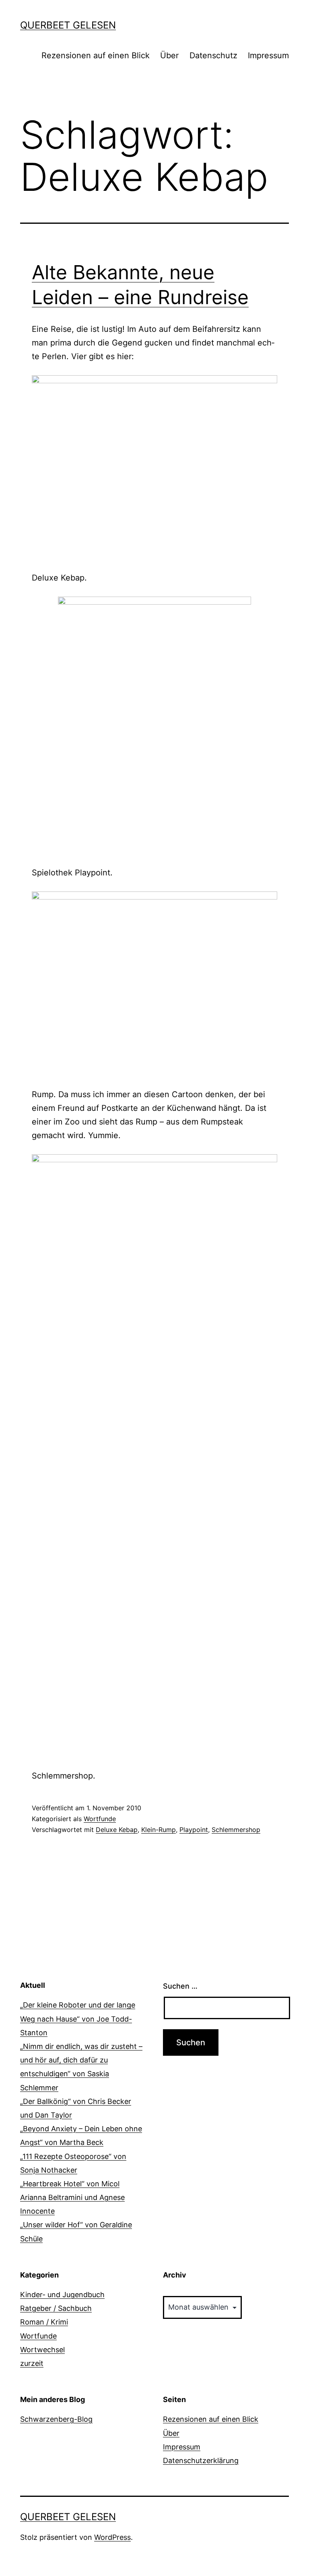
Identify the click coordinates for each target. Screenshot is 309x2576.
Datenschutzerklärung (201, 2460)
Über (169, 55)
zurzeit (32, 2363)
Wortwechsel (42, 2350)
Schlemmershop (236, 1830)
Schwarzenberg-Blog (56, 2419)
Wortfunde (100, 1819)
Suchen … (180, 1986)
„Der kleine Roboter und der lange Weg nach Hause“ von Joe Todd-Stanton (78, 2019)
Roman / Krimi (44, 2322)
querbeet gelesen (68, 25)
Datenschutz (213, 55)
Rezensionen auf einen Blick (96, 55)
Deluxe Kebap (117, 1830)
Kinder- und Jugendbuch (62, 2295)
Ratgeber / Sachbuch (56, 2308)
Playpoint (194, 1830)
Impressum (268, 55)
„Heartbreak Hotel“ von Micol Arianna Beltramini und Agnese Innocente (72, 2197)
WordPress (112, 2537)
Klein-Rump (159, 1830)
